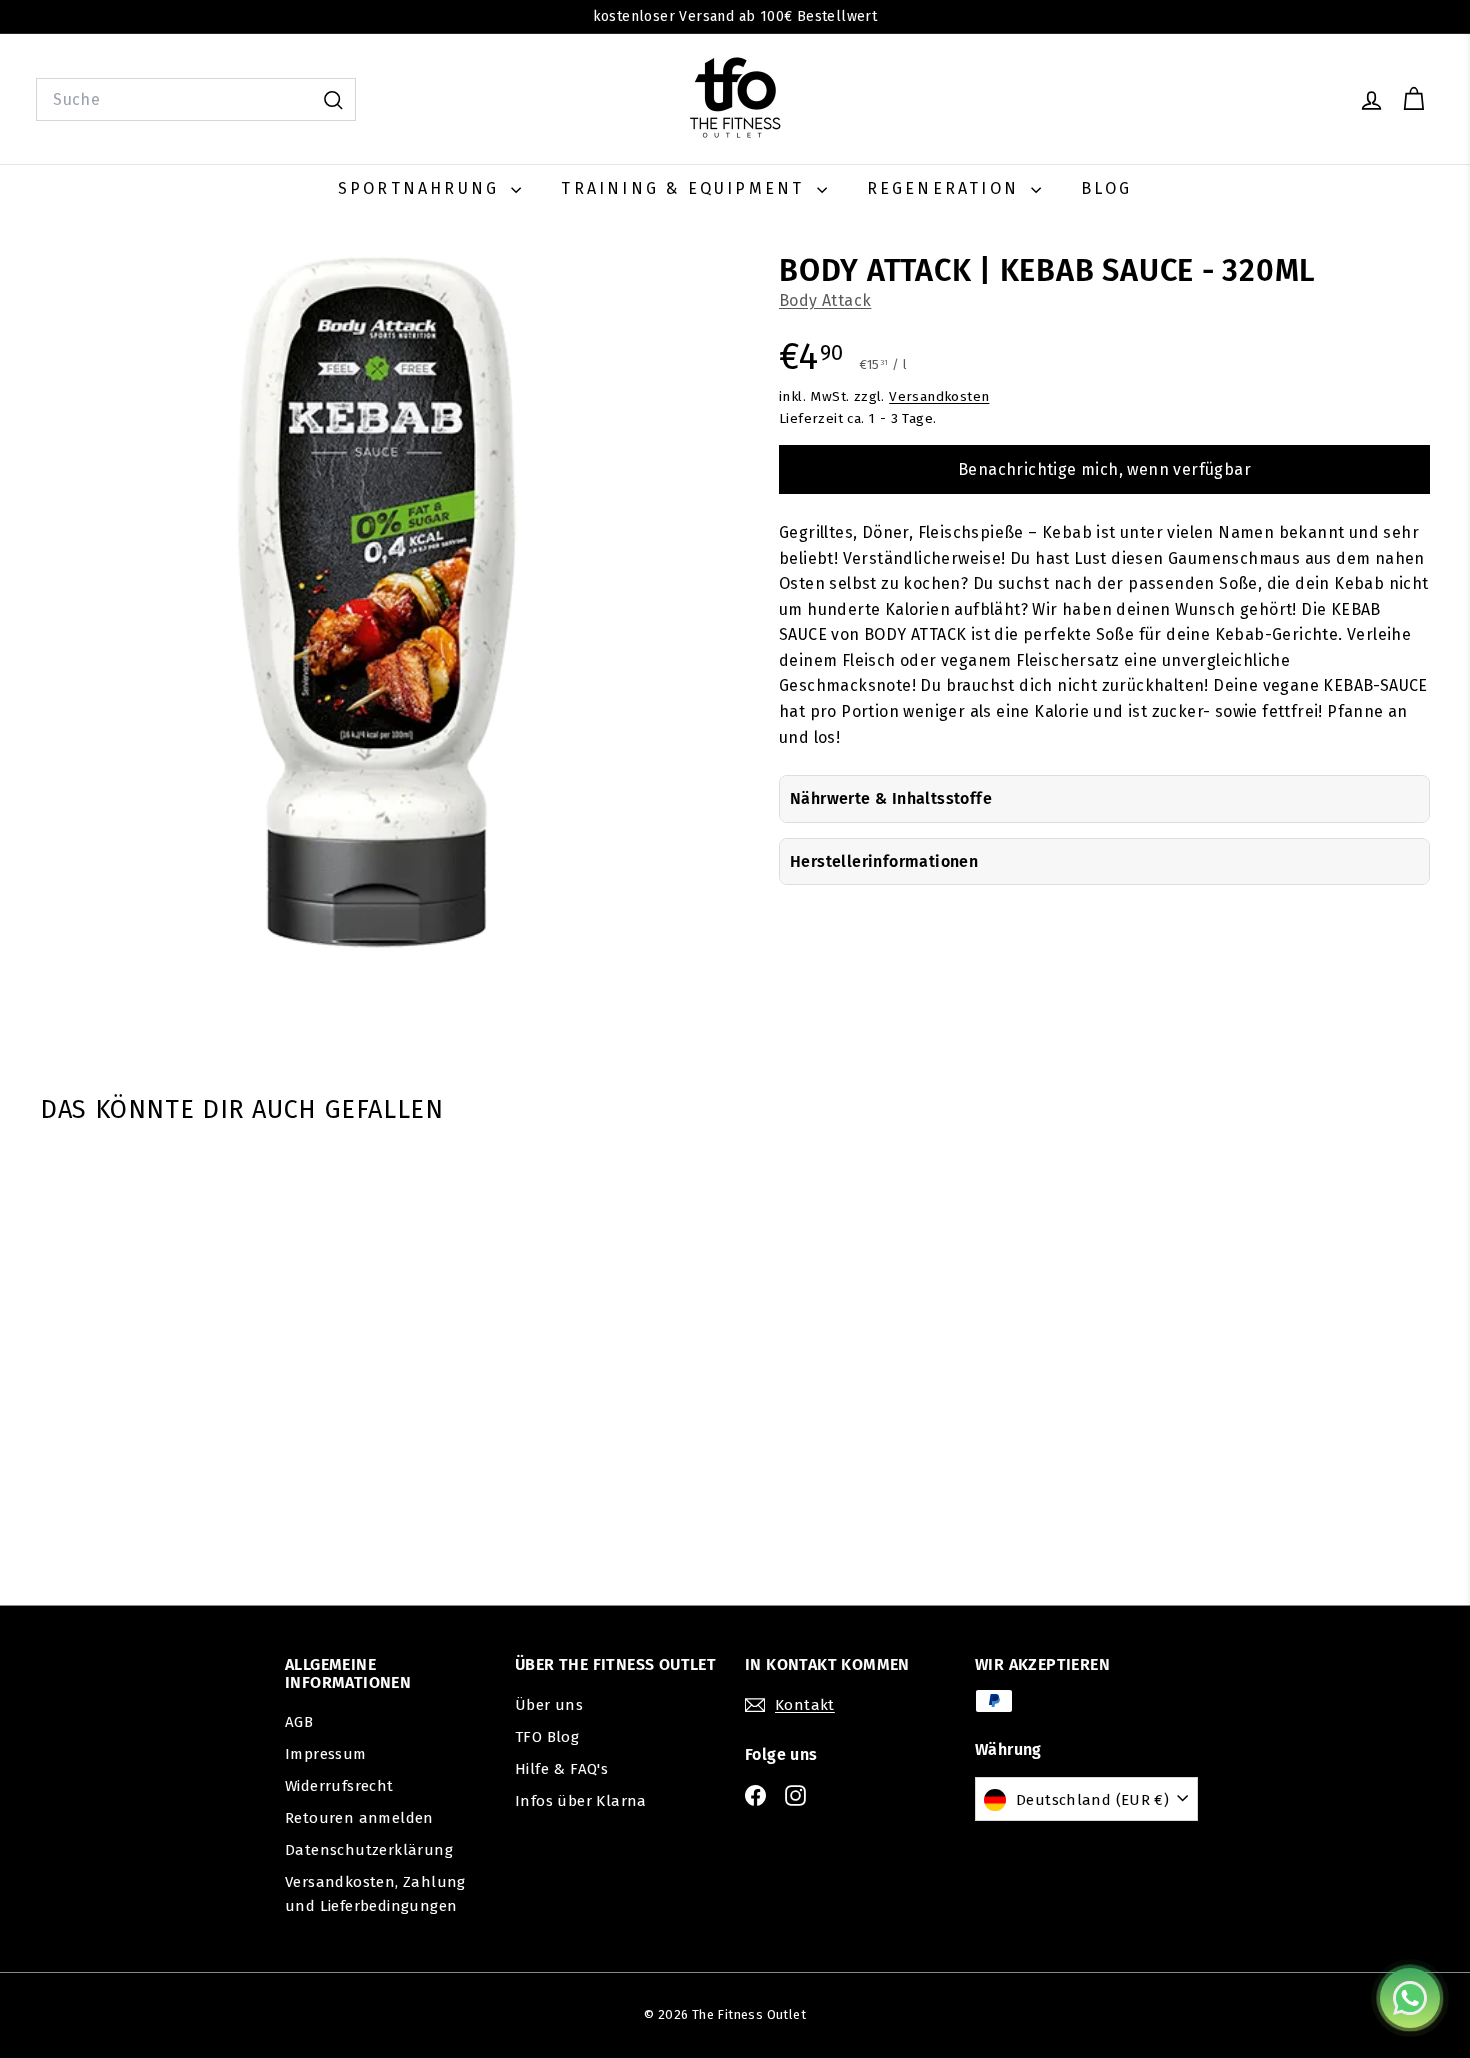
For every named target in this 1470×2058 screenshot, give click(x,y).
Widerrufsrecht (339, 1786)
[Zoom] (376, 602)
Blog (1106, 188)
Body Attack (825, 300)
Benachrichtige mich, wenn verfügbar (1104, 469)
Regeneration (947, 188)
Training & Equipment (686, 188)
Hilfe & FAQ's (561, 1769)
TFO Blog (547, 1737)
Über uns (549, 1705)
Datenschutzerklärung (369, 1850)
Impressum (326, 1754)
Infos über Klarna (581, 1801)
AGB (299, 1722)
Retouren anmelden (359, 1818)
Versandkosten (939, 396)
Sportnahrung (422, 188)
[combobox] (196, 100)
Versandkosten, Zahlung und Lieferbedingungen (375, 1894)
